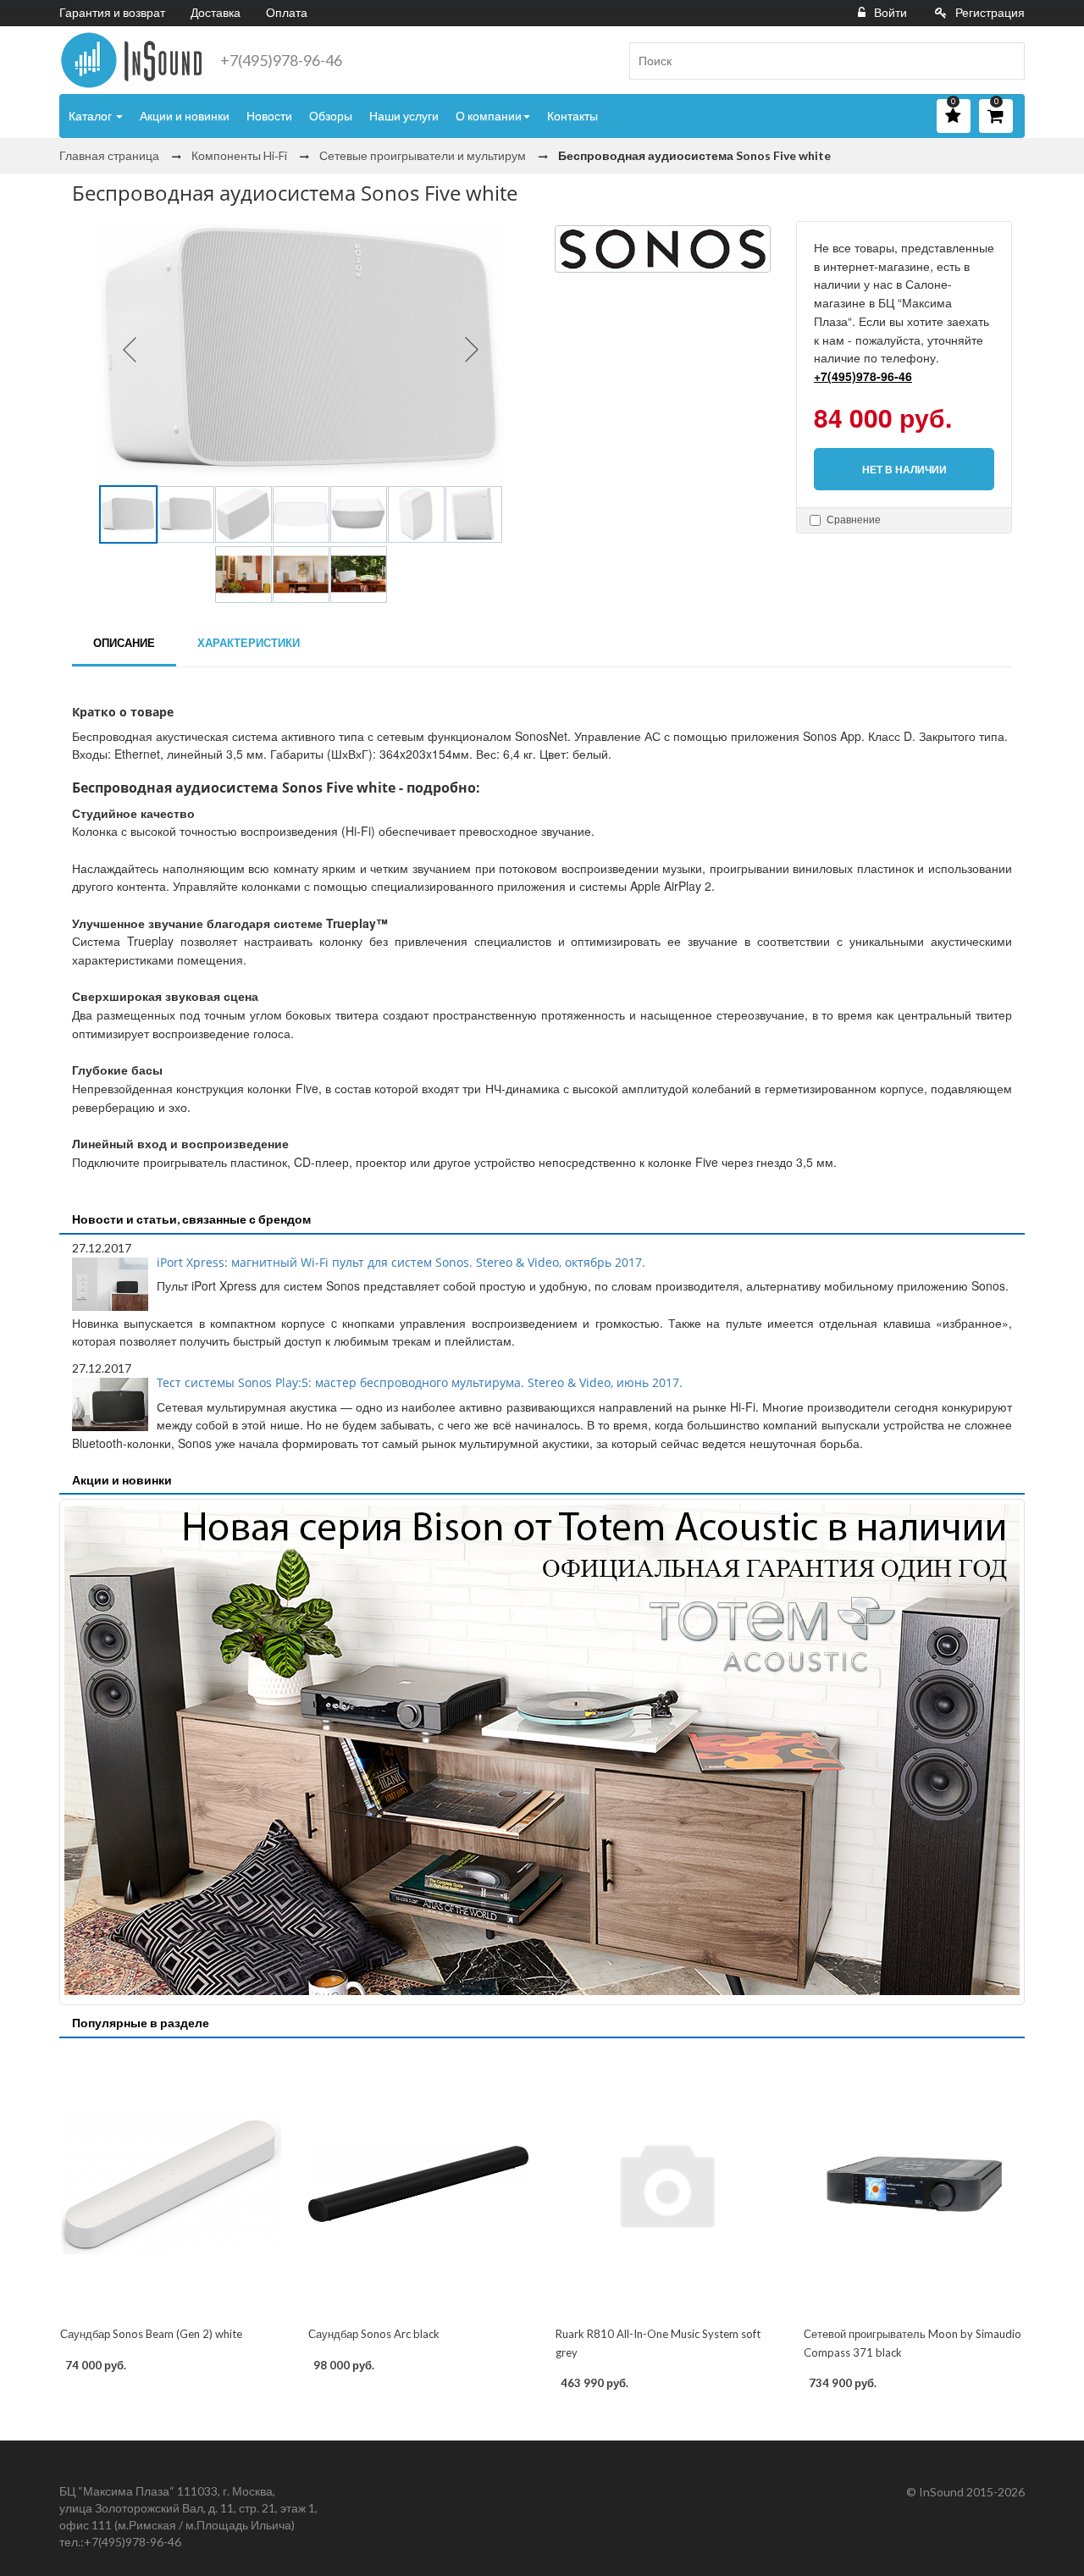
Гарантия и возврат (112, 12)
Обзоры (331, 116)
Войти (890, 12)
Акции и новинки (185, 116)
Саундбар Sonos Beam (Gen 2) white (151, 2334)
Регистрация (990, 12)
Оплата (287, 12)
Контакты (572, 116)
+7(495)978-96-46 (281, 60)
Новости (269, 116)
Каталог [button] (91, 116)
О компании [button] (489, 116)
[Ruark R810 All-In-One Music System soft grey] (666, 2184)
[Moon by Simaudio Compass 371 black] (914, 2184)
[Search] (1005, 61)
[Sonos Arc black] (419, 2184)
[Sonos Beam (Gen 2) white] (171, 2184)
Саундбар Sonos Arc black (374, 2334)
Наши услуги (404, 116)
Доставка (216, 12)
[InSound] (131, 60)
